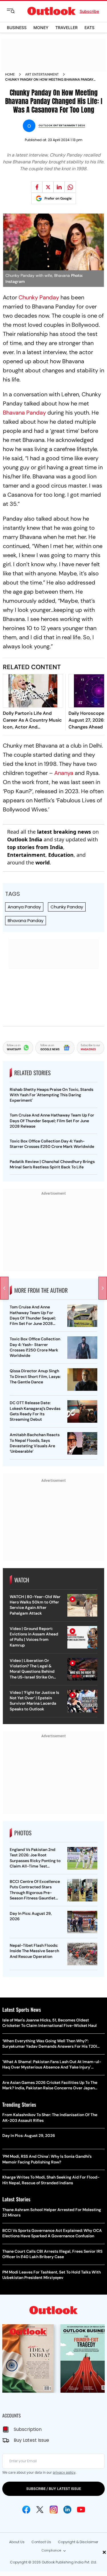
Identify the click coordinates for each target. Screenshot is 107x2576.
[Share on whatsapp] (70, 187)
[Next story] (103, 1288)
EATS (89, 28)
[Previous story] (4, 1288)
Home (10, 74)
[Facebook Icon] (26, 2510)
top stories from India (35, 847)
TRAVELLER (66, 28)
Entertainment (26, 855)
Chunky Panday (39, 297)
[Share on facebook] (37, 187)
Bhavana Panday (24, 413)
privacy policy (64, 2472)
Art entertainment (42, 74)
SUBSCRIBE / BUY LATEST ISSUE (54, 2489)
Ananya (64, 773)
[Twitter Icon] (40, 2510)
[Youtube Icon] (81, 2510)
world (43, 862)
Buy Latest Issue (31, 2440)
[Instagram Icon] (54, 2510)
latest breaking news (64, 832)
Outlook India (25, 839)
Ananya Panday (24, 907)
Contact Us (41, 2542)
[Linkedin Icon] (67, 2510)
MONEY (41, 28)
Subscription (28, 2429)
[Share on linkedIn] (59, 187)
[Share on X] (48, 187)
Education (61, 855)
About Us (17, 2542)
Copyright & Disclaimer (78, 2542)
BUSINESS (17, 28)
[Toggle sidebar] (15, 11)
